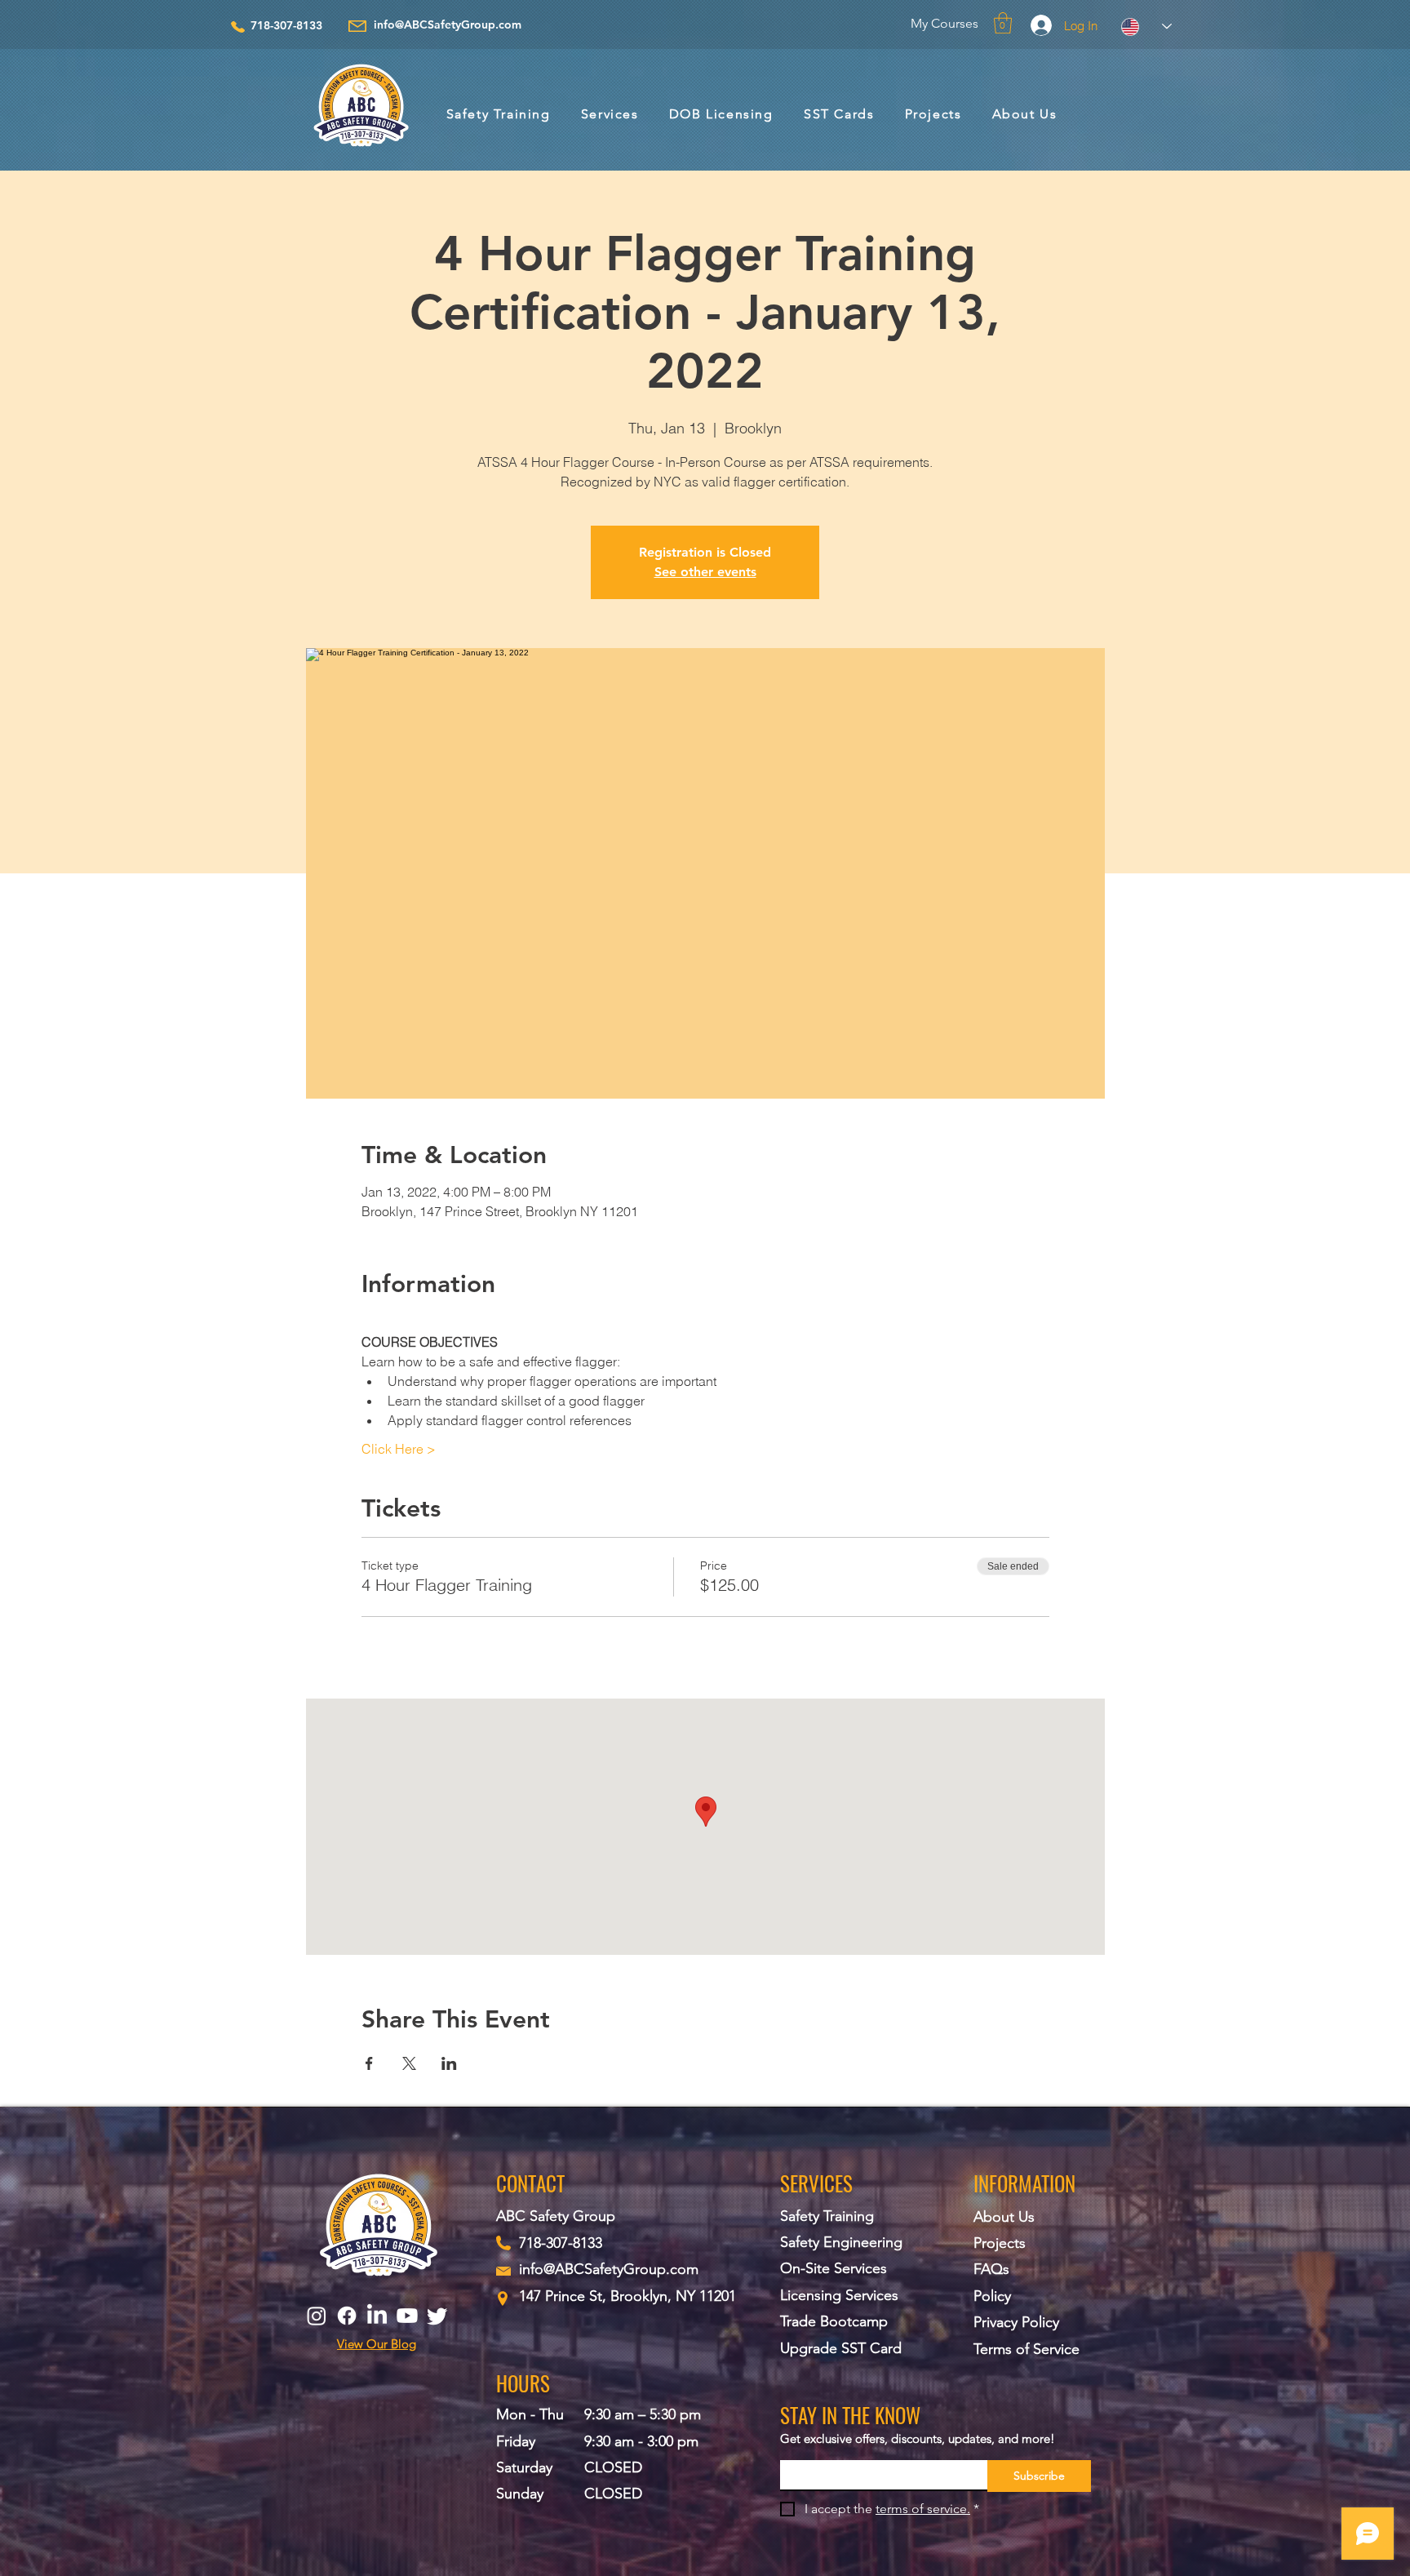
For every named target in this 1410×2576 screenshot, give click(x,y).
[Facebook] (347, 2316)
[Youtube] (407, 2316)
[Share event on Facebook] (369, 2063)
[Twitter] (437, 2316)
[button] (1003, 23)
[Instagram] (317, 2316)
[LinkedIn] (377, 2316)
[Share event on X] (409, 2063)
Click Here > (399, 1449)
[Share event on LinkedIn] (449, 2063)
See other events (705, 572)
